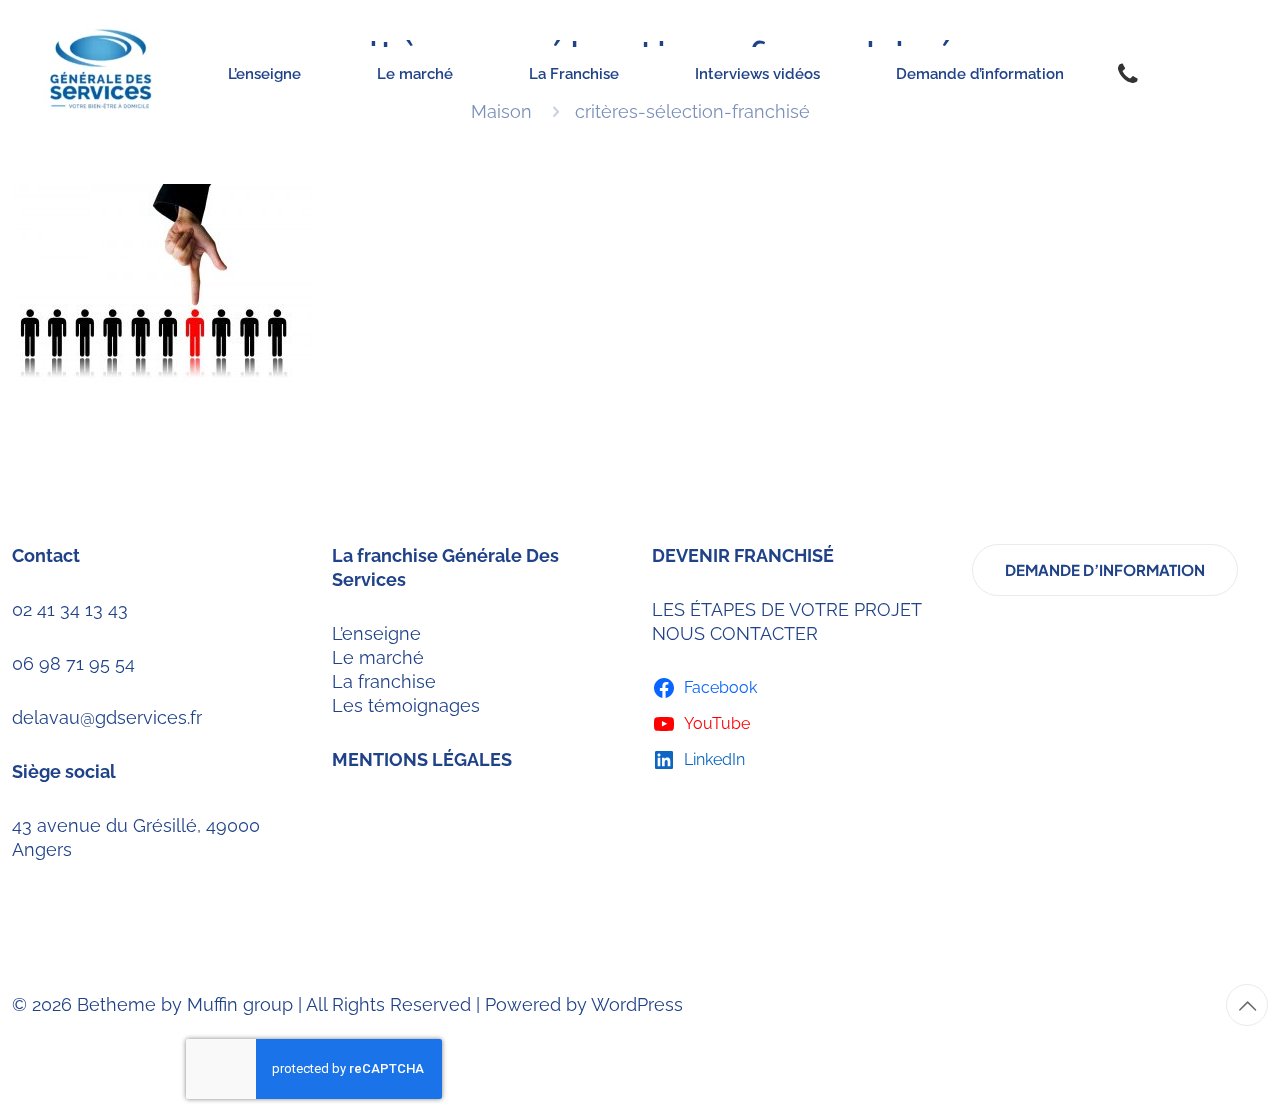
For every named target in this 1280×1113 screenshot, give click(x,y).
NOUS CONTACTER (735, 633)
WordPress (637, 1004)
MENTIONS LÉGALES (422, 759)
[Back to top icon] (1247, 1005)
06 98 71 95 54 (73, 663)
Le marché (378, 657)
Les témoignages (406, 705)
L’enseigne (376, 633)
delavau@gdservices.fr (107, 717)
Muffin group (240, 1004)
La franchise (384, 681)
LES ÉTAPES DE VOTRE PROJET (787, 609)
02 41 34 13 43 (70, 609)
